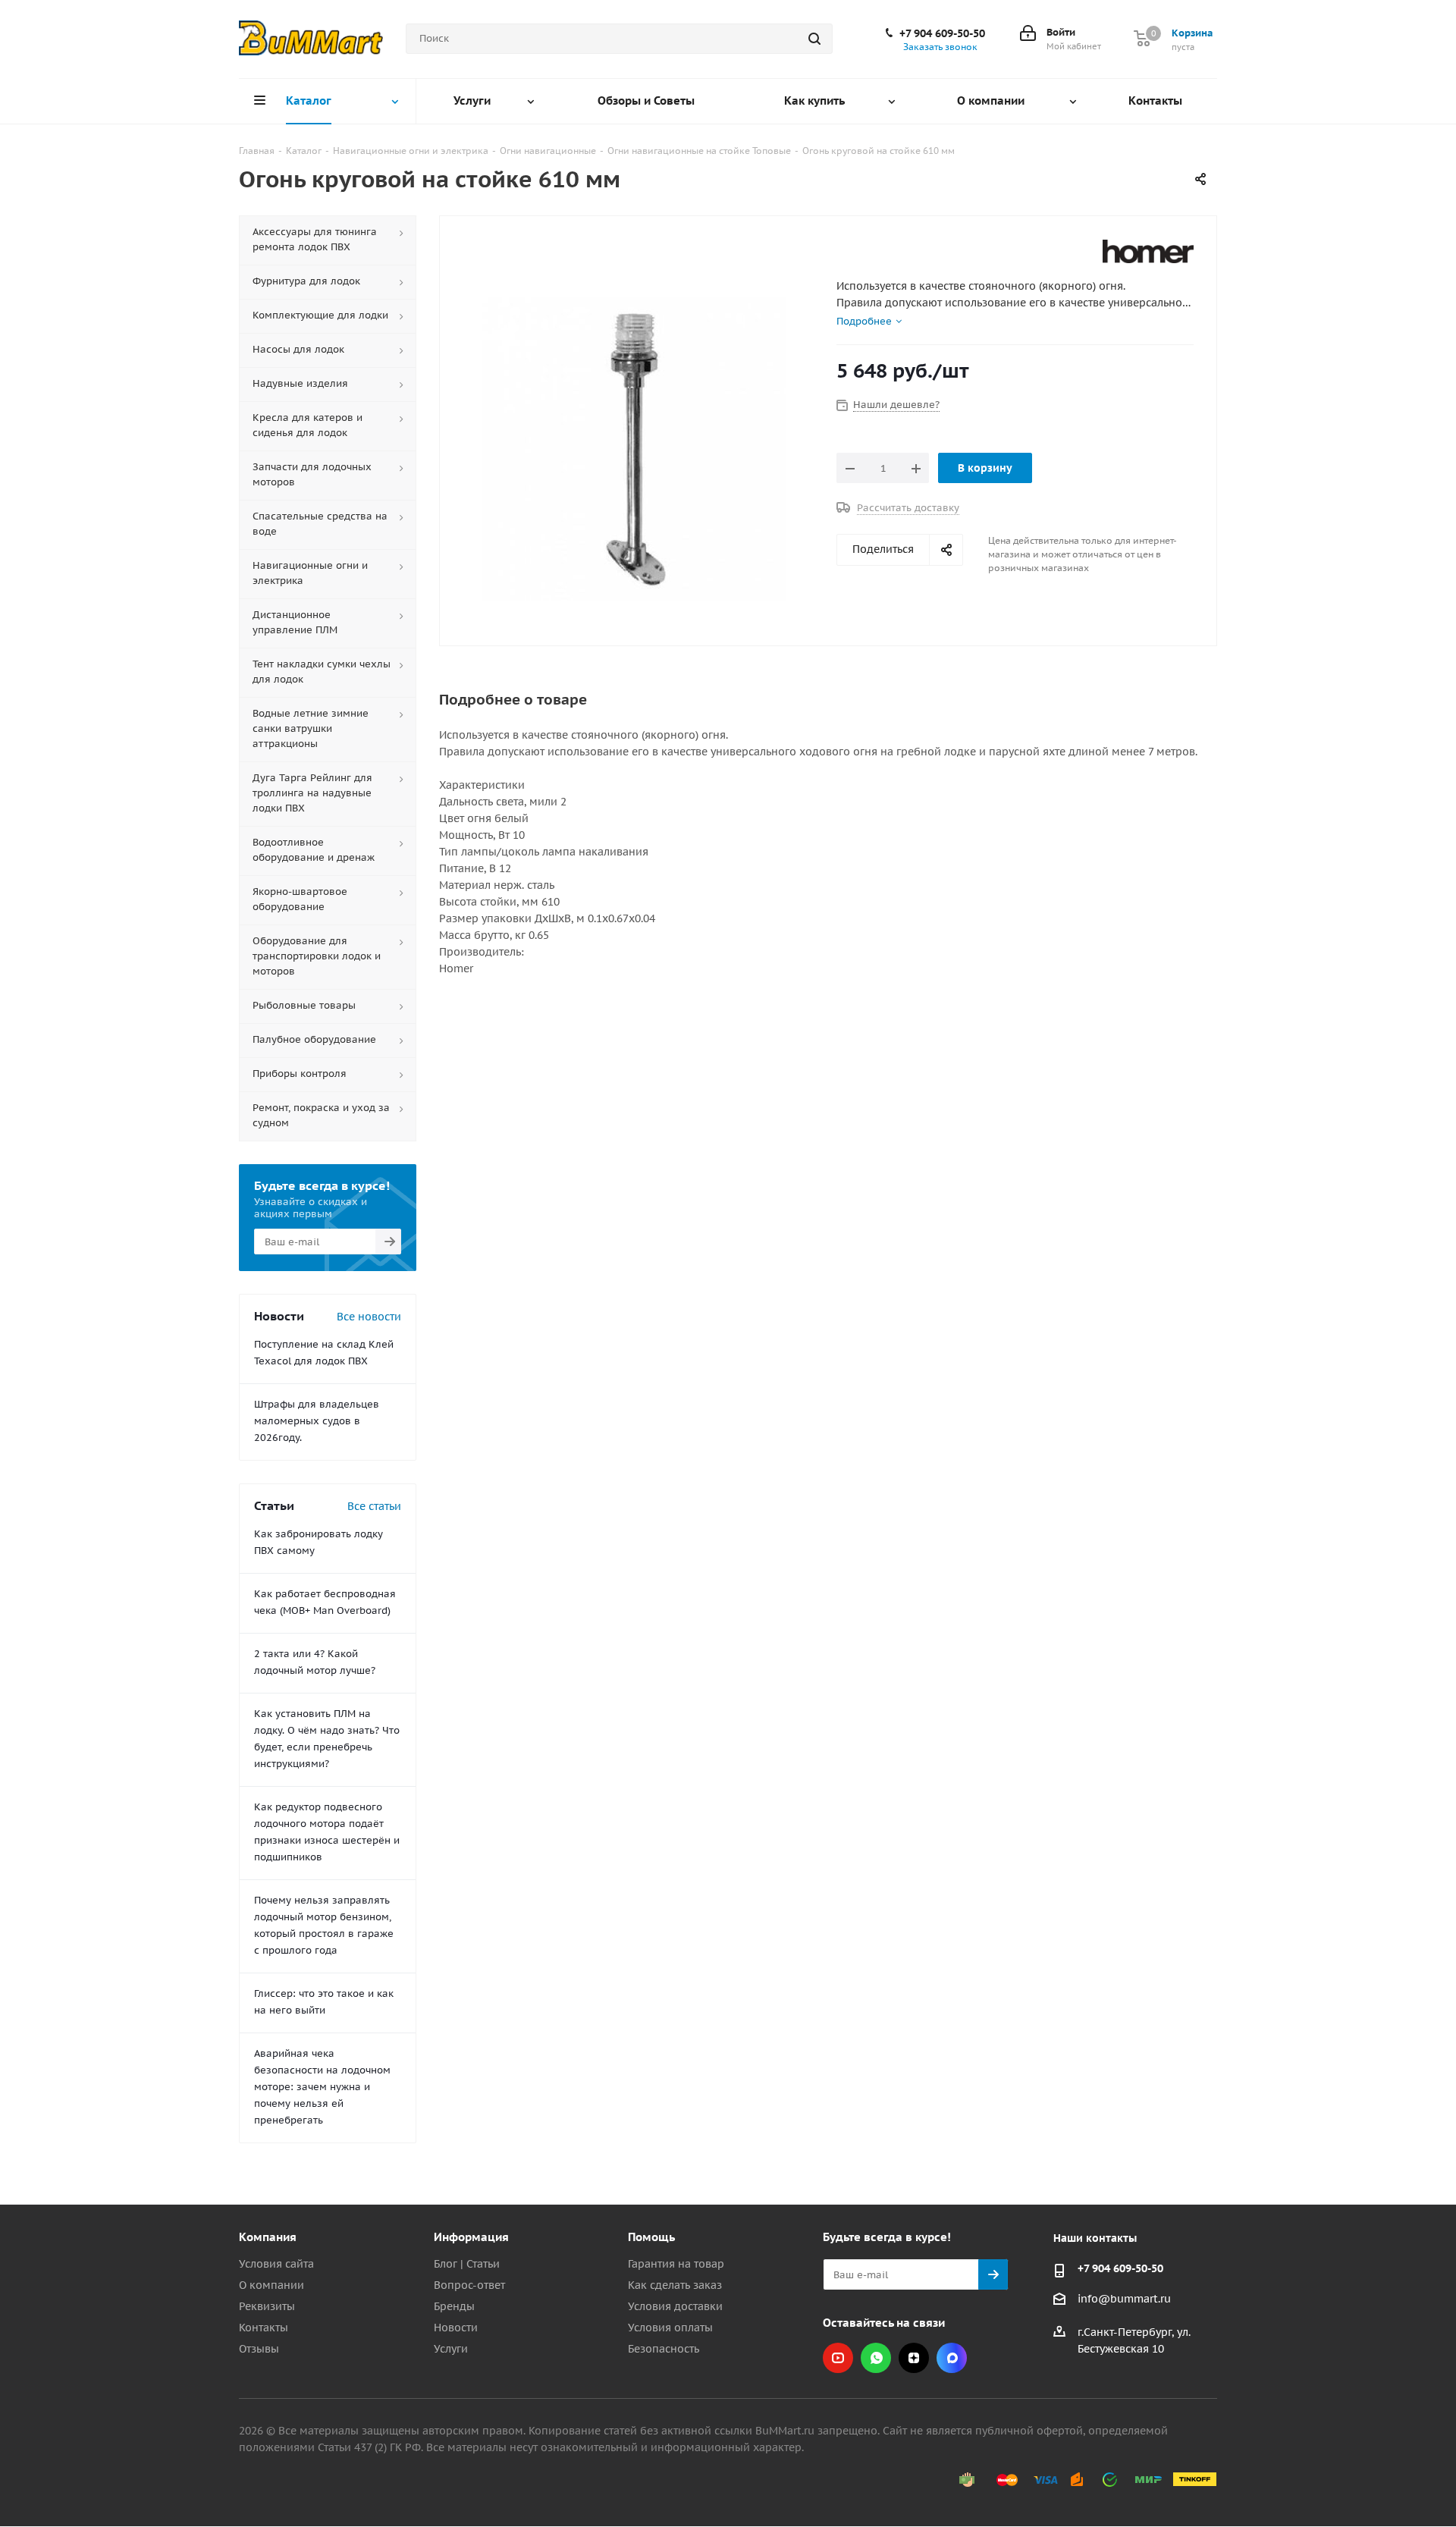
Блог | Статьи (467, 2264)
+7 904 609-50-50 (942, 33)
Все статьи (374, 1506)
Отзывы (259, 2349)
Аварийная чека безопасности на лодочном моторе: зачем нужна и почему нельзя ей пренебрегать (322, 2087)
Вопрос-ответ (469, 2285)
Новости (456, 2328)
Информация (471, 2237)
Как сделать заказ (675, 2285)
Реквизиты (267, 2306)
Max (952, 2358)
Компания (268, 2237)
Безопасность (664, 2349)
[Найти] (814, 39)
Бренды (454, 2306)
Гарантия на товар (676, 2264)
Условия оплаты (670, 2328)
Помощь (651, 2237)
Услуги (451, 2349)
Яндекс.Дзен (914, 2358)
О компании (271, 2285)
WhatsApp (876, 2358)
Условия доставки (675, 2306)
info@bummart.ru (1124, 2299)
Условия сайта (276, 2264)
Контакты (264, 2328)
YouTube (838, 2358)
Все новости (369, 1317)
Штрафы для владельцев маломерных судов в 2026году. (317, 1421)
